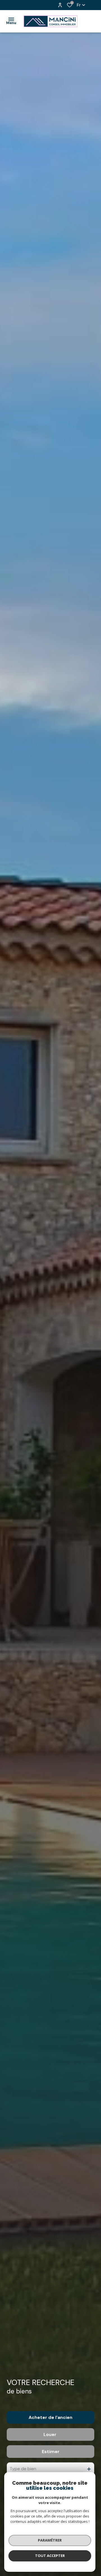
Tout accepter (50, 2556)
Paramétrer (50, 2540)
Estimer (51, 2452)
